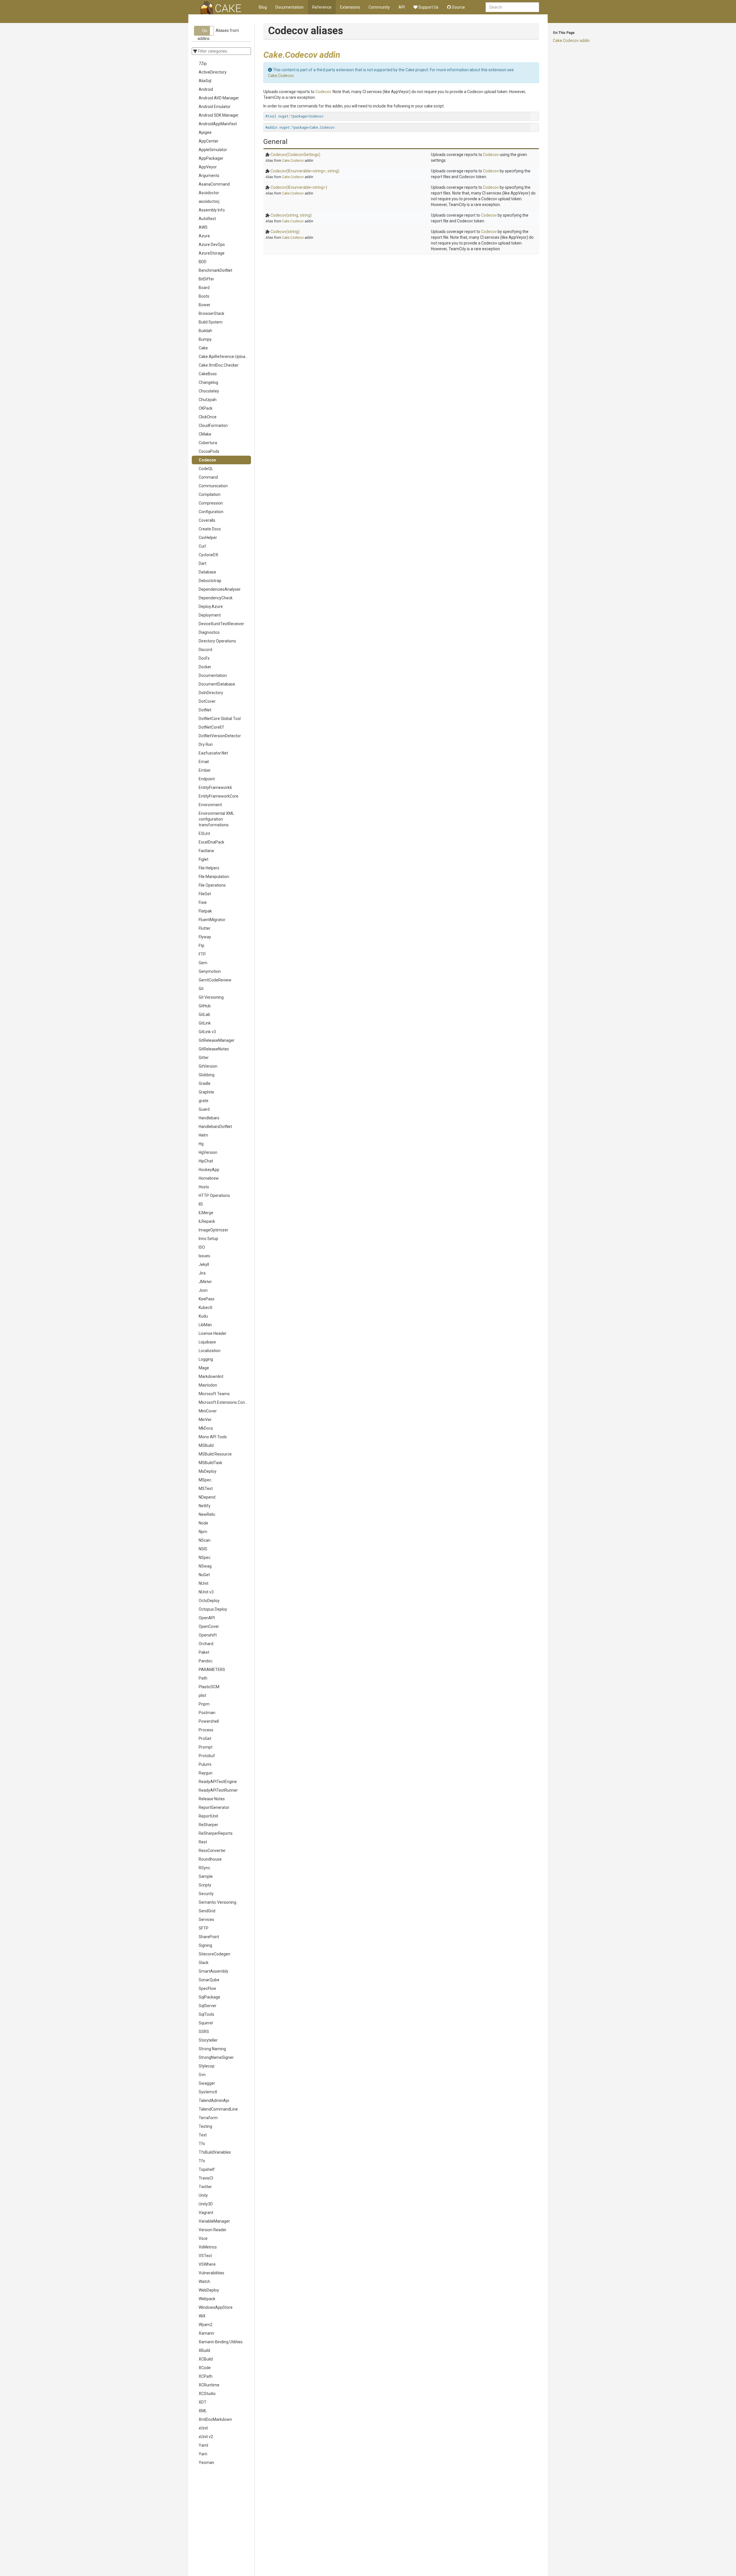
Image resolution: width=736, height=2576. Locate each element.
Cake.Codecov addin (571, 41)
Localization (210, 1351)
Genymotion (210, 971)
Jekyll (204, 1264)
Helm (203, 1135)
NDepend (207, 1497)
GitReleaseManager (217, 1040)
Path (203, 1678)
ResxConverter (212, 1851)
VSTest (205, 2256)
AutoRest (207, 219)
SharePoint (209, 1937)
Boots (204, 296)
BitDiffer (206, 279)
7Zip (203, 63)
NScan (205, 1540)
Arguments (209, 176)
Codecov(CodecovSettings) (295, 155)
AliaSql (205, 81)
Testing (205, 2126)
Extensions (350, 7)
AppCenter (209, 141)
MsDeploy (208, 1471)
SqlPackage (209, 1997)
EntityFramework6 (215, 788)
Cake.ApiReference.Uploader (225, 357)
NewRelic (207, 1514)
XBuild (204, 2350)
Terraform (208, 2118)
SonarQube (209, 1980)
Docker (205, 667)
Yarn (203, 2454)
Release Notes (212, 1799)
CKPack (206, 408)
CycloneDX (208, 555)
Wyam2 (206, 2325)
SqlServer (208, 2006)
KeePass (207, 1299)
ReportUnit (208, 1816)
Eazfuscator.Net (213, 753)
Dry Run (206, 744)
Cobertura (208, 443)
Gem (203, 963)
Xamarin (206, 2333)
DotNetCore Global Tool (220, 719)
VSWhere (207, 2264)
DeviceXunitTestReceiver (221, 624)
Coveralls (207, 520)
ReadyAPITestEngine (218, 1782)
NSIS (203, 1549)
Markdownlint (211, 1376)
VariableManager (214, 2221)
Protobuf (207, 1756)
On (205, 31)
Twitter (205, 2187)
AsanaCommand (214, 184)
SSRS (204, 2032)
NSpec (205, 1557)
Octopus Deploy (213, 1609)
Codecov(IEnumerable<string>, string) (305, 171)
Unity (203, 2195)
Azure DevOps (212, 244)
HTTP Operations (214, 1195)
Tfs (202, 2144)
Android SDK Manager (219, 115)
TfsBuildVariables (215, 2152)
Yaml (203, 2445)
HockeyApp (209, 1170)
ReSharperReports (216, 1833)
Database (207, 572)
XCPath (206, 2376)
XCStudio (207, 2394)
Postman (207, 1713)
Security (206, 1894)
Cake (203, 348)
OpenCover (209, 1626)
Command (208, 477)
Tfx (202, 2161)
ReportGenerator (214, 1807)
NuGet (204, 1575)
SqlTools (206, 2014)
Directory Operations (217, 641)
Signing (205, 1945)
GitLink (205, 1023)
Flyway (205, 937)
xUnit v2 (206, 2437)
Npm (203, 1532)
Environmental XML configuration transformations (216, 819)
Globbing (207, 1075)
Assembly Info (212, 210)
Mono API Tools (213, 1437)
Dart (203, 563)
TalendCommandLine (218, 2109)
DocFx (204, 658)
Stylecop (207, 2066)
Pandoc (206, 1661)
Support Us (428, 7)
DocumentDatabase (217, 684)
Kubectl (205, 1308)
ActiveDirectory (213, 72)
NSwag (205, 1566)
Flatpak (205, 911)
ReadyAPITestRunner (218, 1790)
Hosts (204, 1187)
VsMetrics (208, 2247)
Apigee (205, 132)
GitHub (205, 1006)
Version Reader (213, 2230)
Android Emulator (215, 107)
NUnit (204, 1583)
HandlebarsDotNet (215, 1127)
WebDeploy (209, 2290)
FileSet (205, 894)
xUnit (203, 2428)
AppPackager (211, 158)
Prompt (206, 1747)
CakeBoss (208, 374)
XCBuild (206, 2359)
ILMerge (206, 1213)
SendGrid (207, 1911)
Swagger (207, 2083)
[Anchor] (344, 54)
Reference (322, 7)
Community (379, 7)
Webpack (207, 2299)
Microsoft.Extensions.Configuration (225, 1402)
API (402, 7)
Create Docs (210, 529)
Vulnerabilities (211, 2273)
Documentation (290, 7)
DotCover (207, 701)
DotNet (205, 710)
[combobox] (512, 7)
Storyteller (208, 2040)
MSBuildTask (210, 1463)
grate (204, 1101)
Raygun (206, 1773)
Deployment (210, 615)
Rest (203, 1842)
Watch (204, 2282)
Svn (202, 2075)
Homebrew (209, 1178)
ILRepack (207, 1221)
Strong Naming (212, 2049)
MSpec (205, 1480)
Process (206, 1730)
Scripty (205, 1885)
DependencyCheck (216, 598)
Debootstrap (210, 581)
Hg (201, 1144)
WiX (202, 2316)
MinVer (205, 1420)
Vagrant (206, 2213)
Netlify (205, 1506)
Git (201, 989)
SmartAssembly (213, 1971)
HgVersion (208, 1152)
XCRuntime (209, 2385)
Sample (206, 1876)
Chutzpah (208, 400)
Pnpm (204, 1704)
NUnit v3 (206, 1592)
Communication (213, 486)
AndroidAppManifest (218, 124)
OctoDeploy (209, 1601)
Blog (263, 7)
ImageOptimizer (213, 1230)
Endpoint (207, 779)
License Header (213, 1333)
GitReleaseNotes (214, 1049)
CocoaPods (209, 451)
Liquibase (207, 1342)
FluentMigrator (212, 920)
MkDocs (206, 1428)
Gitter (204, 1058)
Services (206, 1920)
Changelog (208, 382)
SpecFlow (207, 1988)
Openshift (208, 1635)
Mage (204, 1368)
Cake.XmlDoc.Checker (219, 365)
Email (204, 762)
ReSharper (208, 1825)
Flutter (205, 928)
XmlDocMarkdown (215, 2419)
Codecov (207, 460)
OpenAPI (207, 1618)
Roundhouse (210, 1859)
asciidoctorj (209, 201)
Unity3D (206, 2204)
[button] (204, 31)
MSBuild (206, 1445)
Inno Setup (208, 1239)
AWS (203, 227)
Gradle (205, 1083)
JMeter (205, 1282)
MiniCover (208, 1411)
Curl (202, 546)
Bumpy (205, 339)
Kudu (203, 1316)
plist (202, 1695)
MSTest (206, 1489)
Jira (202, 1273)
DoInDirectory (211, 693)
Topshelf (207, 2169)
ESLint (204, 833)
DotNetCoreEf (211, 727)
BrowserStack (211, 313)
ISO (202, 1247)
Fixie (203, 902)
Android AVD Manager (219, 98)
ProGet (205, 1738)
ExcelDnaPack (211, 842)
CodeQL (206, 469)
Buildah (205, 331)
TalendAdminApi (214, 2101)
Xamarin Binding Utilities (221, 2342)
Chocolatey (209, 391)
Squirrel (206, 2023)
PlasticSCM (209, 1687)
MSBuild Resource (215, 1454)
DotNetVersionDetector (220, 736)
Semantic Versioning (217, 1902)
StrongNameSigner (216, 2057)
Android (206, 89)
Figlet (204, 859)
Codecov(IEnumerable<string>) (299, 187)
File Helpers (209, 868)
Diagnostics (209, 632)
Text (203, 2135)
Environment (210, 805)
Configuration (211, 512)
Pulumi (205, 1764)
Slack (204, 1963)
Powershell (209, 1721)
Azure (204, 236)
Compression (211, 503)
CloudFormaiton (213, 426)
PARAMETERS (212, 1670)
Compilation (210, 494)
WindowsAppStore (216, 2307)
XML (203, 2411)
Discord (205, 650)
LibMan (205, 1325)
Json (203, 1290)
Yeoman (206, 2463)
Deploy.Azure (211, 607)
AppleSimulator (213, 150)
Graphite (206, 1092)
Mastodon (208, 1385)
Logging (206, 1359)
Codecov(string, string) (291, 215)
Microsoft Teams (214, 1394)
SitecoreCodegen (214, 1954)
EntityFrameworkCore (218, 796)
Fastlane (206, 851)
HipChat (206, 1161)
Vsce (203, 2238)
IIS (201, 1204)
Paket (204, 1652)
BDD (203, 262)
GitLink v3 (207, 1032)
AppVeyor (208, 167)
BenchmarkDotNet (215, 270)
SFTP (204, 1928)
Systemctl (208, 2092)
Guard (204, 1109)
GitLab (204, 1014)
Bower (205, 305)
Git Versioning (211, 997)
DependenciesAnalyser (220, 589)
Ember (205, 770)
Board (204, 288)
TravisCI (206, 2178)
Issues (204, 1256)
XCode (205, 2368)
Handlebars (209, 1118)
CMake (205, 434)
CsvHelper (208, 538)
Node (203, 1523)
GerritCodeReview (215, 980)
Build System (211, 322)
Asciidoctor (209, 193)
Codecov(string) (285, 232)
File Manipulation (214, 877)
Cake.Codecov (281, 76)
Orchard (206, 1644)
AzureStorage (212, 253)
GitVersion (208, 1066)
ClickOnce (208, 417)
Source (458, 7)
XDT (203, 2402)
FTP (202, 954)
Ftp (202, 946)
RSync (204, 1868)
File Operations (212, 885)
